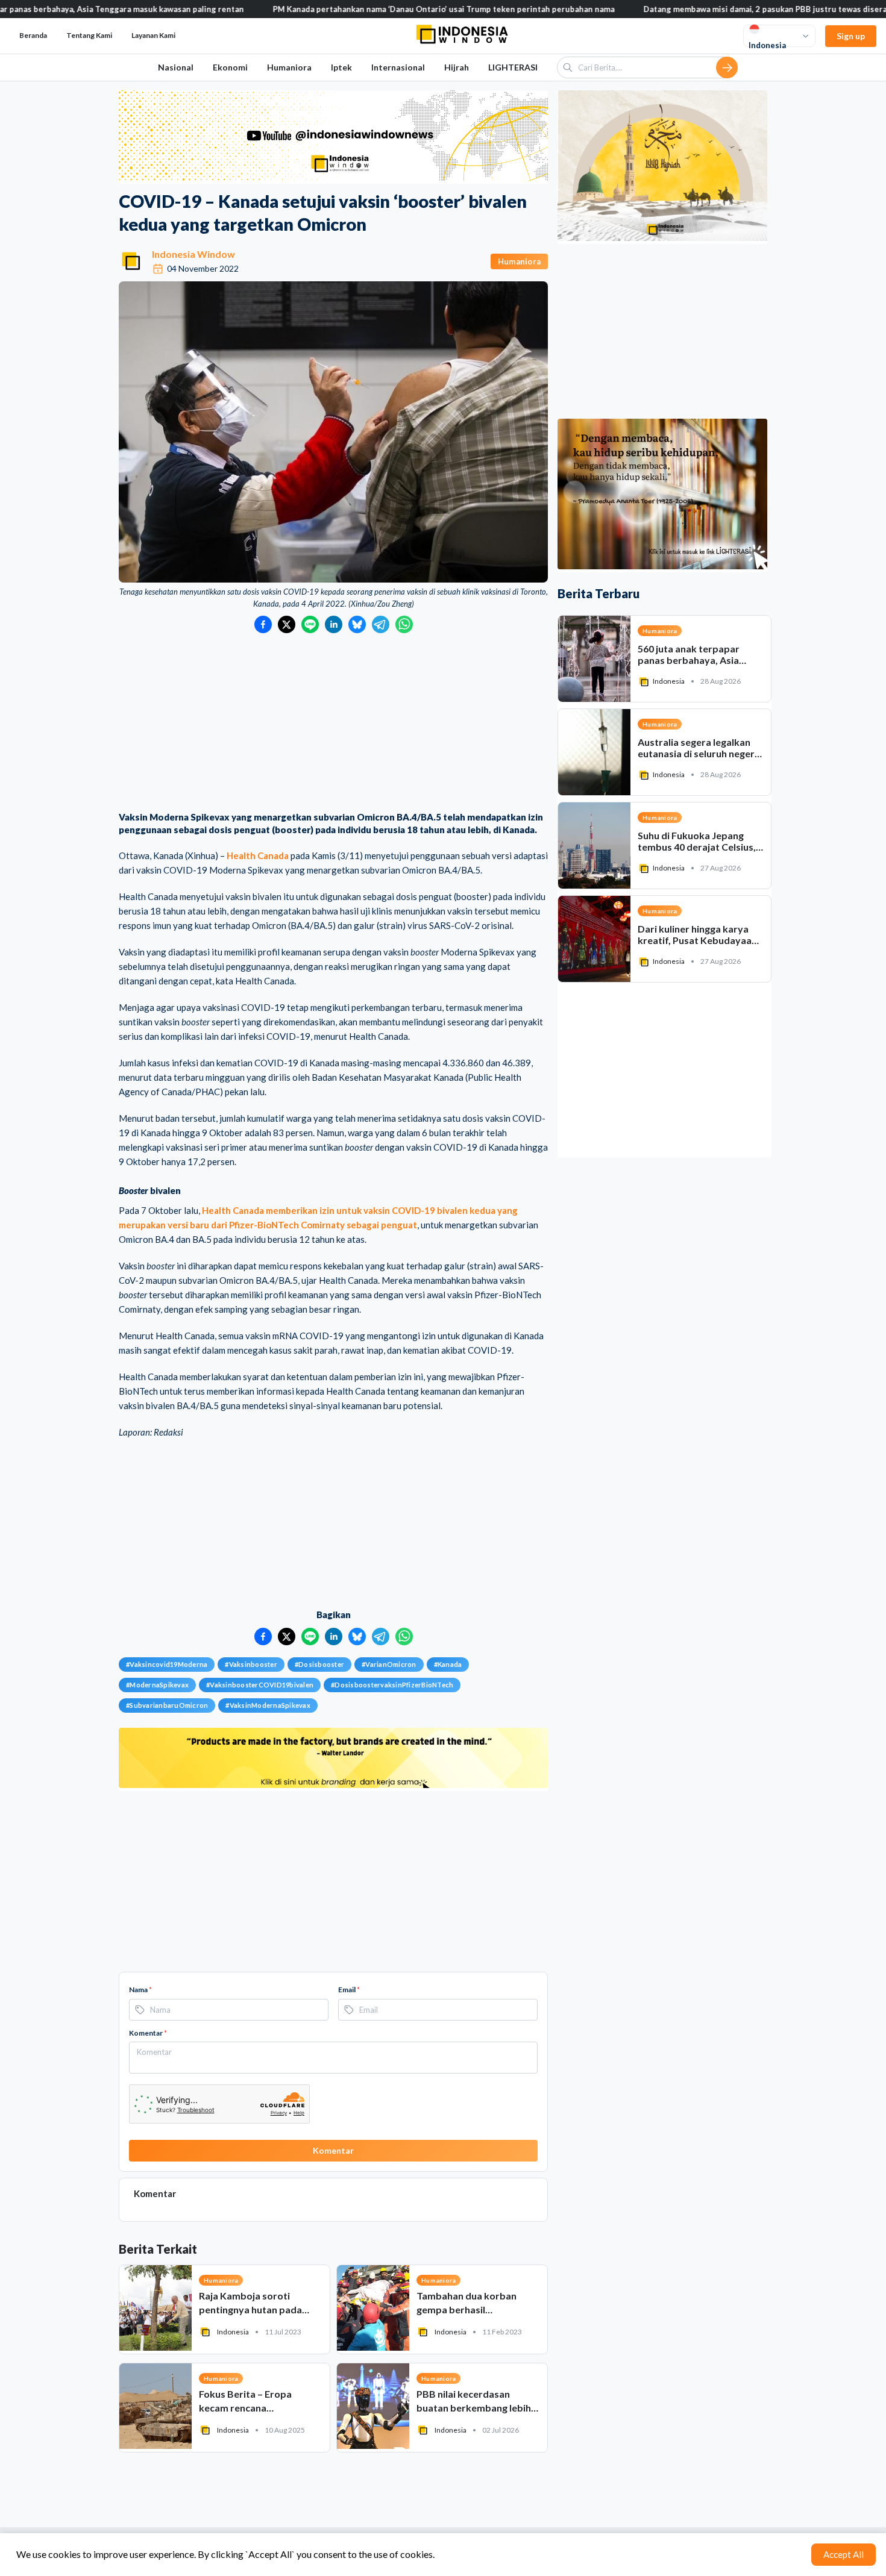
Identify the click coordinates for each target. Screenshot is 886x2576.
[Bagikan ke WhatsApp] (404, 624)
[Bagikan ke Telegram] (381, 624)
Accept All (844, 2554)
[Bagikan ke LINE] (310, 624)
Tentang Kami (89, 35)
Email (349, 1990)
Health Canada (258, 855)
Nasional (176, 67)
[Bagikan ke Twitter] (287, 624)
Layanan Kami (153, 35)
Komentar (148, 2033)
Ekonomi (230, 67)
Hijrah (457, 67)
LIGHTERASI (513, 67)
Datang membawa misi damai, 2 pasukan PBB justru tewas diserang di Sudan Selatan (695, 9)
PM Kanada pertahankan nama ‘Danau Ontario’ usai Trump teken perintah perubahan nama (336, 9)
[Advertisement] (333, 724)
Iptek (341, 67)
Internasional (398, 67)
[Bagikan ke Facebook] (263, 624)
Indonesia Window (193, 254)
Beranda (33, 35)
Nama (140, 1990)
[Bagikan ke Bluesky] (357, 624)
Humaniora (289, 67)
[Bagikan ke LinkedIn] (334, 624)
